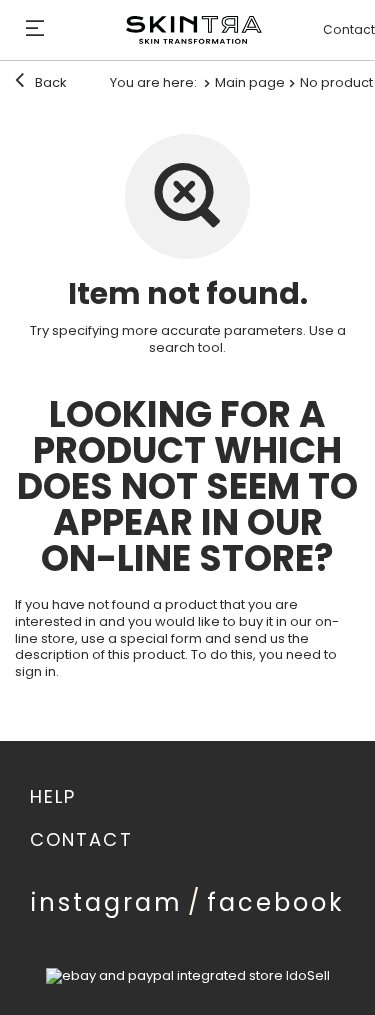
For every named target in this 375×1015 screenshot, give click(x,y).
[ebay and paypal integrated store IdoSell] (188, 975)
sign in (35, 671)
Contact (349, 30)
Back (49, 82)
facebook (276, 902)
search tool (186, 347)
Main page (250, 82)
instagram (107, 902)
